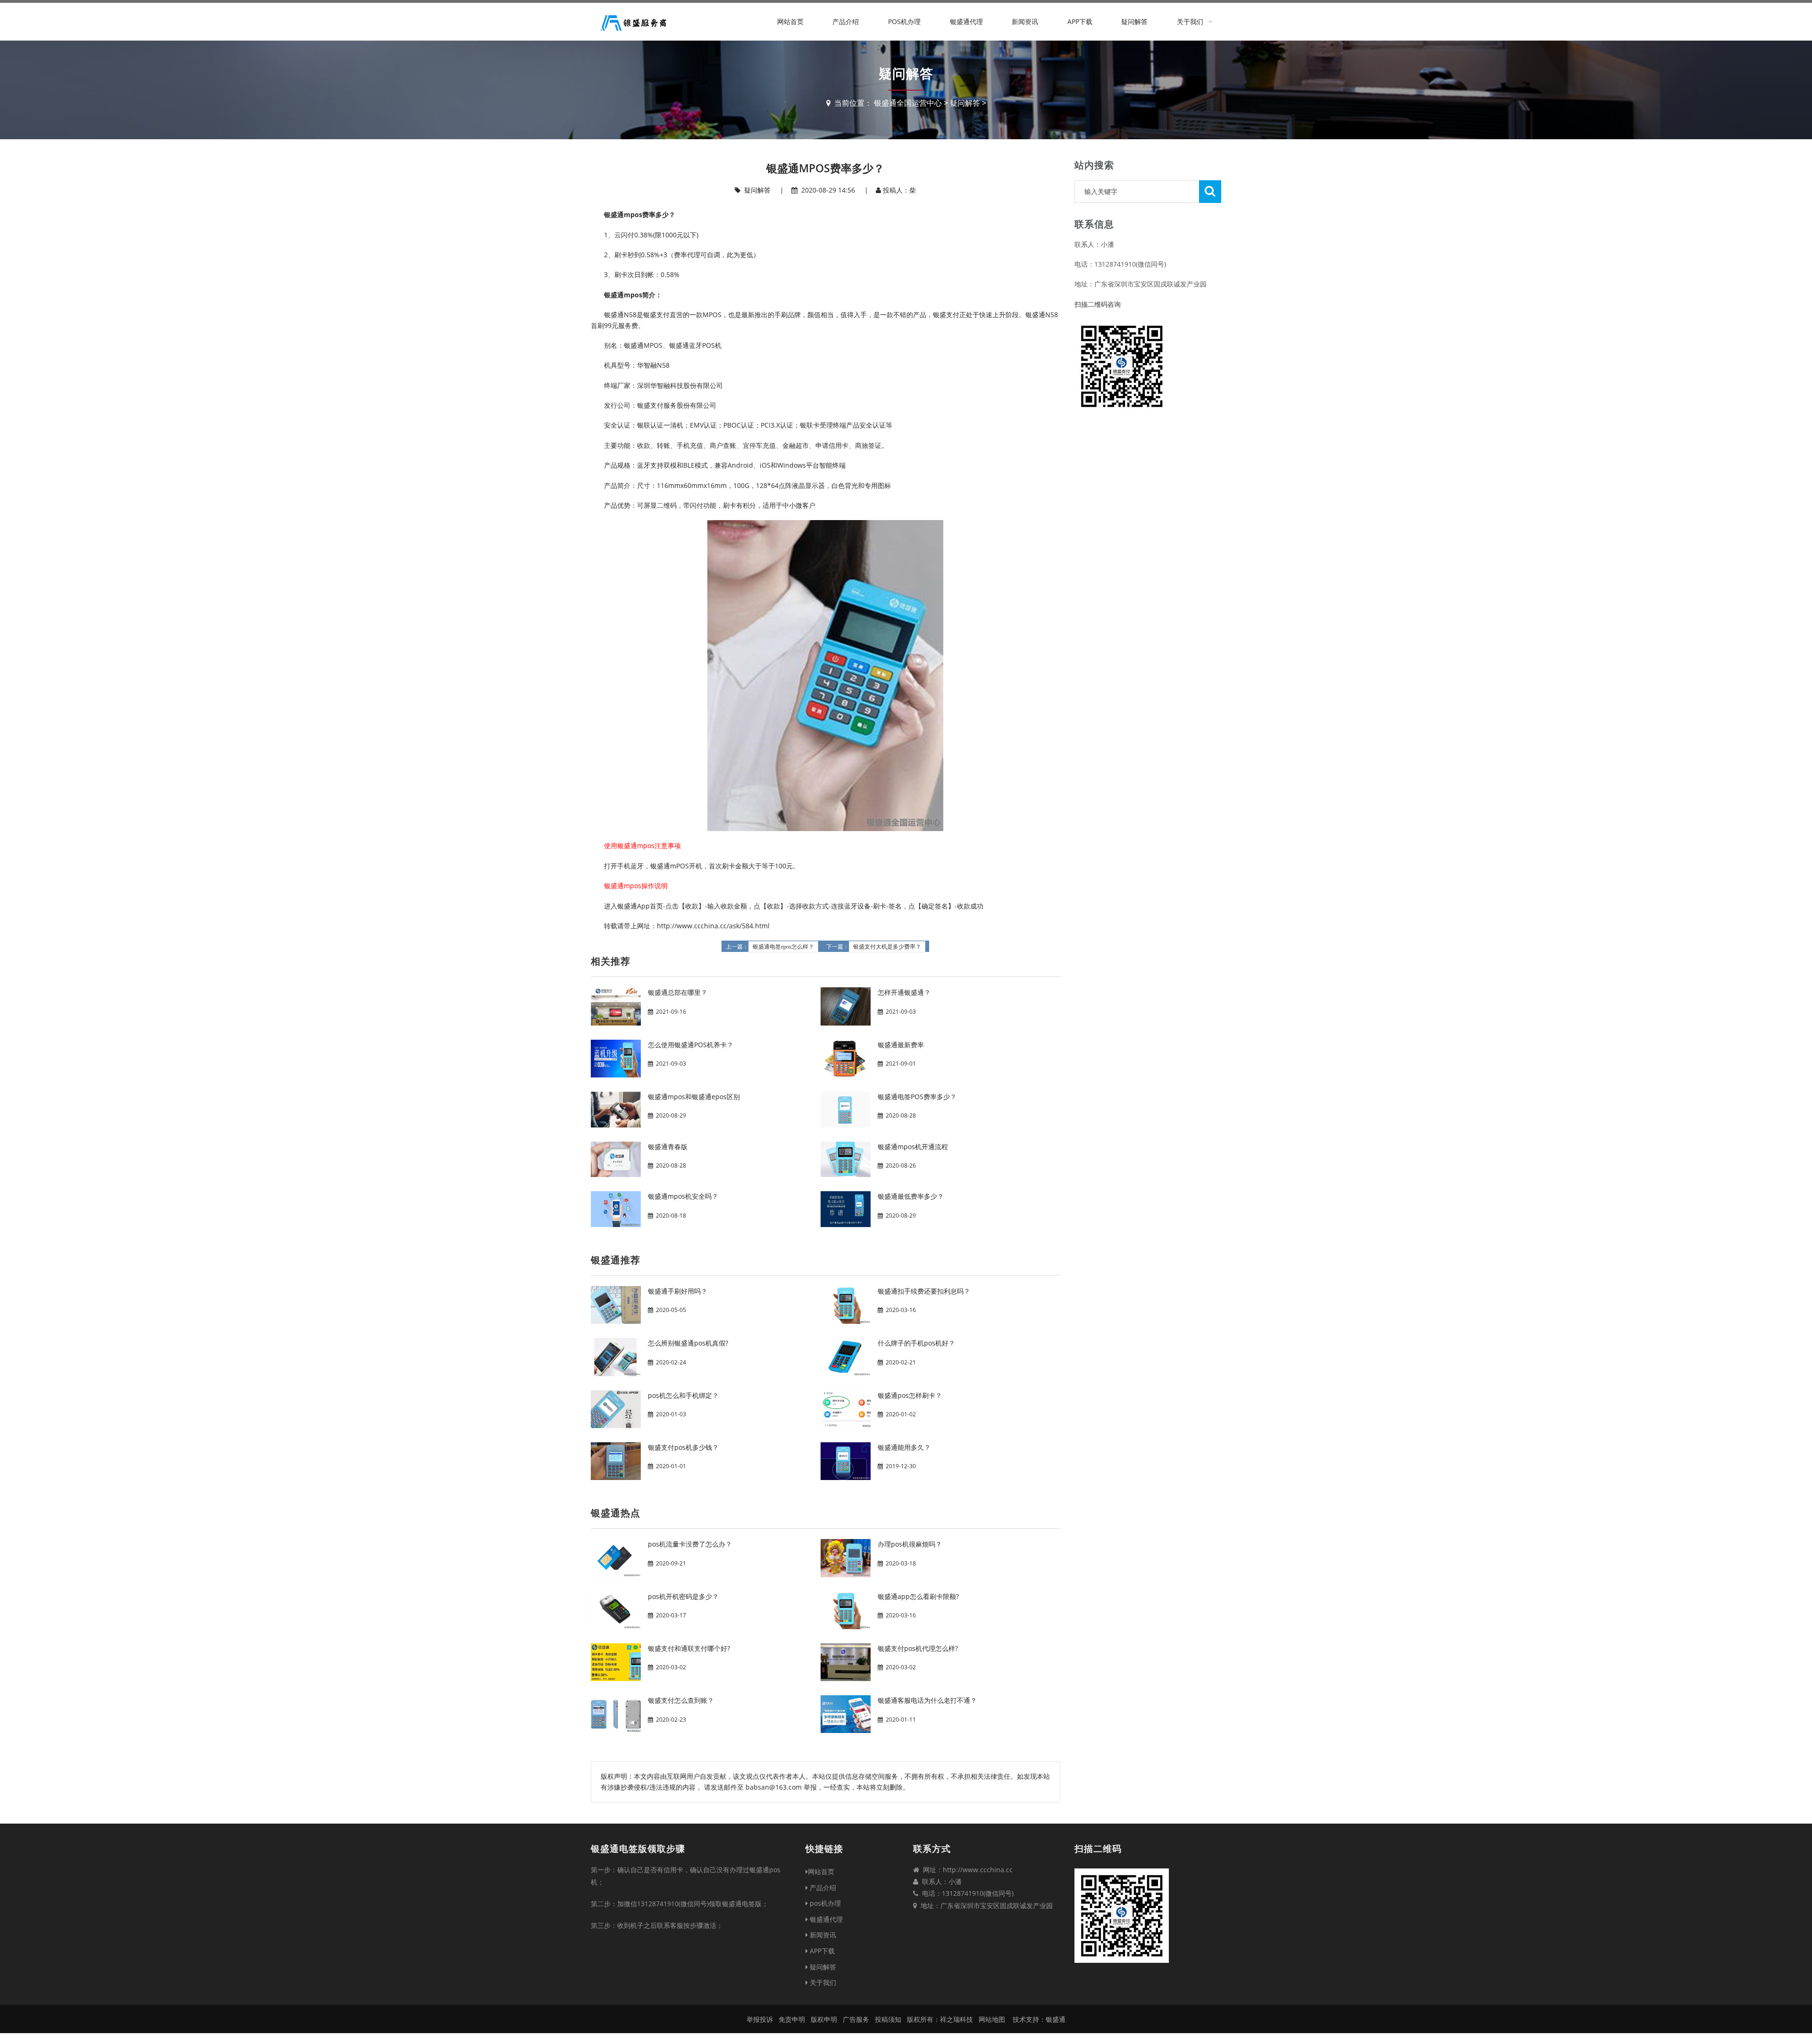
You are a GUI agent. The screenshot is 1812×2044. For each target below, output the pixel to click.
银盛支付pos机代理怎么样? (918, 1648)
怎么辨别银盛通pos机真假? (688, 1343)
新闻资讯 (1025, 21)
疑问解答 (1134, 21)
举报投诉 (760, 2019)
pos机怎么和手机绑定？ (683, 1395)
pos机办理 (904, 21)
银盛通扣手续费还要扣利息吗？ (924, 1291)
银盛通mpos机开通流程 (913, 1147)
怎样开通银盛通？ (904, 992)
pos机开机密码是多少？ (683, 1596)
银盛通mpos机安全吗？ (683, 1196)
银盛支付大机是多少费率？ (887, 947)
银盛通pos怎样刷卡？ (910, 1395)
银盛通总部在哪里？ (678, 992)
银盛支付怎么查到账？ (681, 1700)
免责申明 (792, 2019)
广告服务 (856, 2019)
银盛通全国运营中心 (908, 103)
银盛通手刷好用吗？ (678, 1291)
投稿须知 (888, 2019)
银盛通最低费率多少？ (911, 1196)
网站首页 (790, 21)
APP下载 (1080, 21)
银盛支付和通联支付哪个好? (689, 1648)
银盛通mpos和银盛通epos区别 (694, 1097)
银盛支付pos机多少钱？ (683, 1447)
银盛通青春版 (668, 1147)
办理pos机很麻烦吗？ (910, 1544)
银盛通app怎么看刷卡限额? (918, 1596)
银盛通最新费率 (901, 1045)
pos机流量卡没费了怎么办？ (690, 1544)
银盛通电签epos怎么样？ (783, 947)
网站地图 (992, 2019)
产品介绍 (846, 21)
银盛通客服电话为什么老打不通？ (927, 1700)
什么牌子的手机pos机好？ (916, 1343)
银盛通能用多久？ (904, 1447)
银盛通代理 (966, 21)
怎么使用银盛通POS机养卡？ (691, 1045)
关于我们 (1190, 21)
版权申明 (824, 2019)
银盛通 (1056, 2019)
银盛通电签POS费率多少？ (917, 1097)
